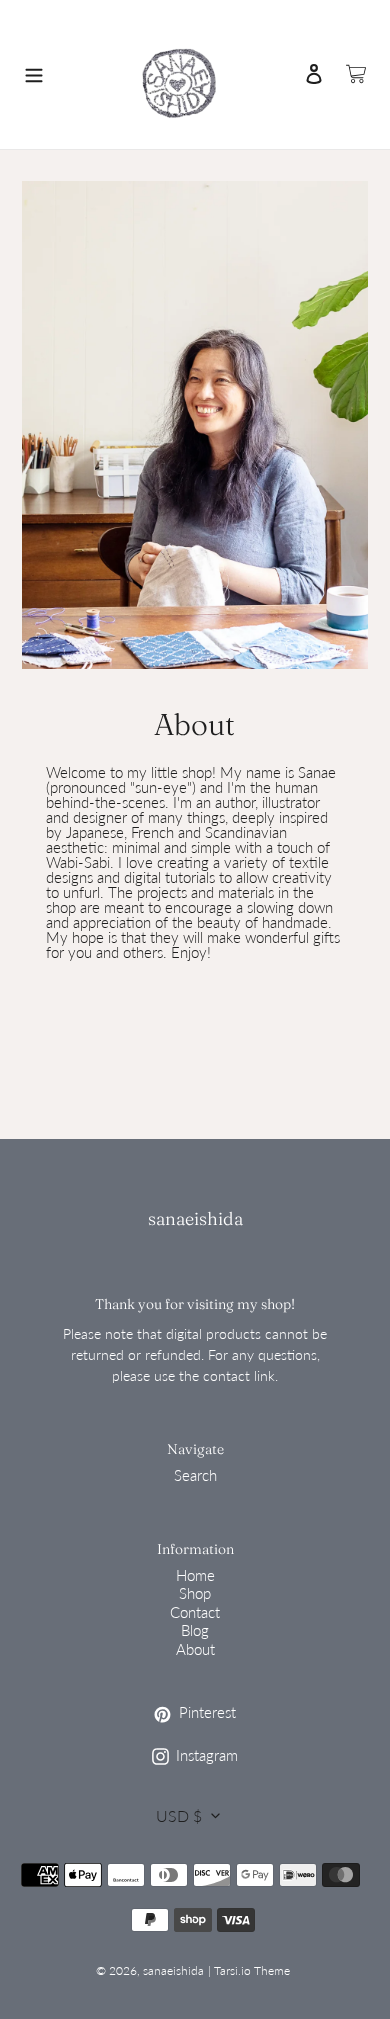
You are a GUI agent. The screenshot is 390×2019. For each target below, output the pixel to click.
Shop (195, 1593)
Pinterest (237, 1713)
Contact (195, 1612)
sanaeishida (195, 1218)
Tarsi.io (232, 1970)
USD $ (179, 1815)
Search (195, 1475)
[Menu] (34, 74)
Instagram (240, 1756)
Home (195, 1575)
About (195, 1649)
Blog (195, 1630)
